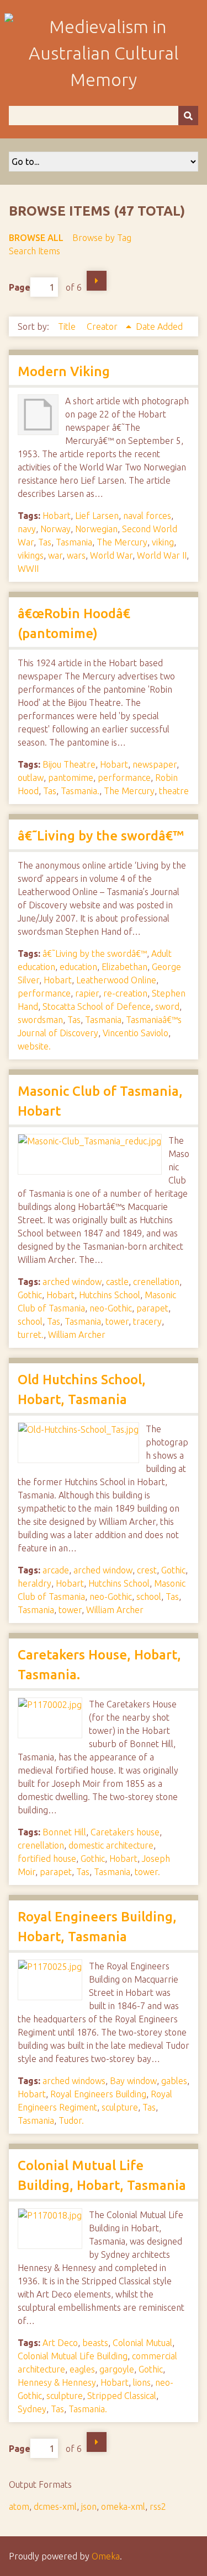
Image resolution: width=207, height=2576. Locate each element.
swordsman (40, 1020)
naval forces (147, 516)
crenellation (156, 1282)
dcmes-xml (55, 2507)
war (55, 555)
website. (34, 1046)
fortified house (47, 1859)
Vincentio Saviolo (136, 1033)
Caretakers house (125, 1832)
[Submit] (188, 116)
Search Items (34, 251)
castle (117, 1282)
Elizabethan (124, 967)
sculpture (120, 2107)
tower (117, 1321)
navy (27, 529)
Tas (45, 542)
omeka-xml (123, 2507)
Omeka (106, 2556)
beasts (95, 2343)
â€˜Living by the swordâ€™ (101, 836)
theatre (174, 791)
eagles (82, 2369)
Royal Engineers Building (98, 2094)
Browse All (36, 238)
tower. (147, 1872)
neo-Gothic (111, 1308)
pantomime (71, 778)
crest (147, 1570)
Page (20, 287)
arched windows (74, 2081)
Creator (103, 326)
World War (111, 555)
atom (19, 2507)
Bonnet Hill (64, 1832)
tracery (147, 1321)
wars (76, 555)
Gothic (30, 1295)
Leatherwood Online (116, 980)
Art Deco (60, 2343)
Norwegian (96, 529)
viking (163, 542)
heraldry (34, 1583)
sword (167, 1006)
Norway (55, 529)
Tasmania (74, 542)
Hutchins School (110, 1295)
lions (142, 2382)
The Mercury (122, 542)
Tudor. (71, 2120)
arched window (72, 1282)
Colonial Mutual (142, 2343)
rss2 (158, 2507)
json (89, 2507)
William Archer (77, 1335)
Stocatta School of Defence (97, 1006)
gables (174, 2081)
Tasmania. (80, 791)
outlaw (31, 778)
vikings (31, 555)
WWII (28, 569)
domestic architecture (111, 1845)
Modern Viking (64, 371)
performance (124, 778)
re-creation (125, 993)
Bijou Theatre (69, 764)
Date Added (159, 326)
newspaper (155, 764)
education (78, 967)
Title (68, 326)
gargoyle (117, 2369)
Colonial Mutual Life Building (73, 2356)
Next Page (97, 281)
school (30, 1321)
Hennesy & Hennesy (57, 2382)
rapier (87, 993)
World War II (162, 555)
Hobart (57, 516)
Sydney (32, 2409)
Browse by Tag (102, 238)
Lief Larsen (97, 516)
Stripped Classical (122, 2396)
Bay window (133, 2081)
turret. (31, 1335)
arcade (56, 1570)
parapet (152, 1308)
